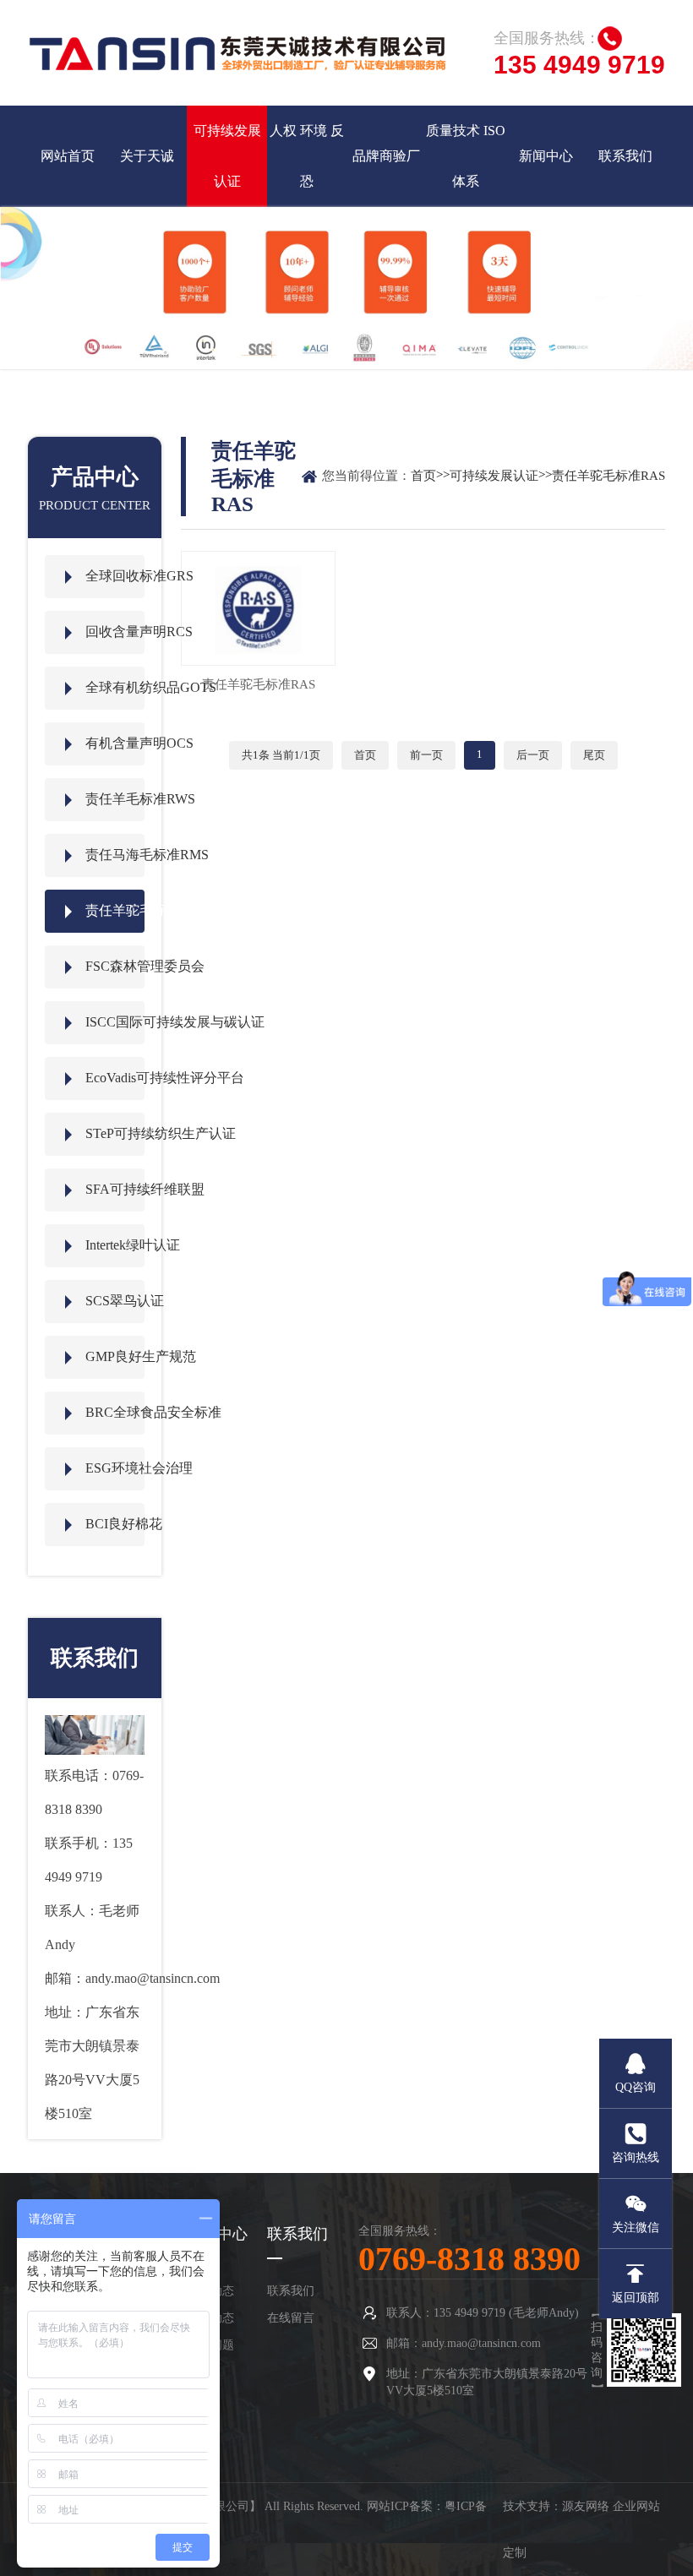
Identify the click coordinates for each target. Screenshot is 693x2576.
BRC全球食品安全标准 (115, 1412)
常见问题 (210, 2345)
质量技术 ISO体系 (466, 156)
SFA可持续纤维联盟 (115, 1189)
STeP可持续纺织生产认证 (115, 1133)
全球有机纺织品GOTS (115, 687)
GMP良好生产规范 (115, 1356)
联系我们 (625, 156)
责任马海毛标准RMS (115, 855)
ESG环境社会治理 (115, 1468)
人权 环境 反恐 (307, 156)
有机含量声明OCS (115, 743)
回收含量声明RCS (115, 632)
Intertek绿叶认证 (115, 1245)
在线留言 (291, 2318)
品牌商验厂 (386, 156)
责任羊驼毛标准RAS (115, 910)
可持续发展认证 (227, 156)
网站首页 (68, 156)
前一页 (426, 755)
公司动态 (210, 2291)
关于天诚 (147, 156)
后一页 (533, 755)
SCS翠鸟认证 (115, 1301)
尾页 (594, 755)
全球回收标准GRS (115, 576)
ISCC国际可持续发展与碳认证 (115, 1022)
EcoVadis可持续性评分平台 (115, 1078)
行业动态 (210, 2318)
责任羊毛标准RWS (115, 799)
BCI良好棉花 (115, 1524)
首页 (423, 476)
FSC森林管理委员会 (115, 966)
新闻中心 (546, 156)
